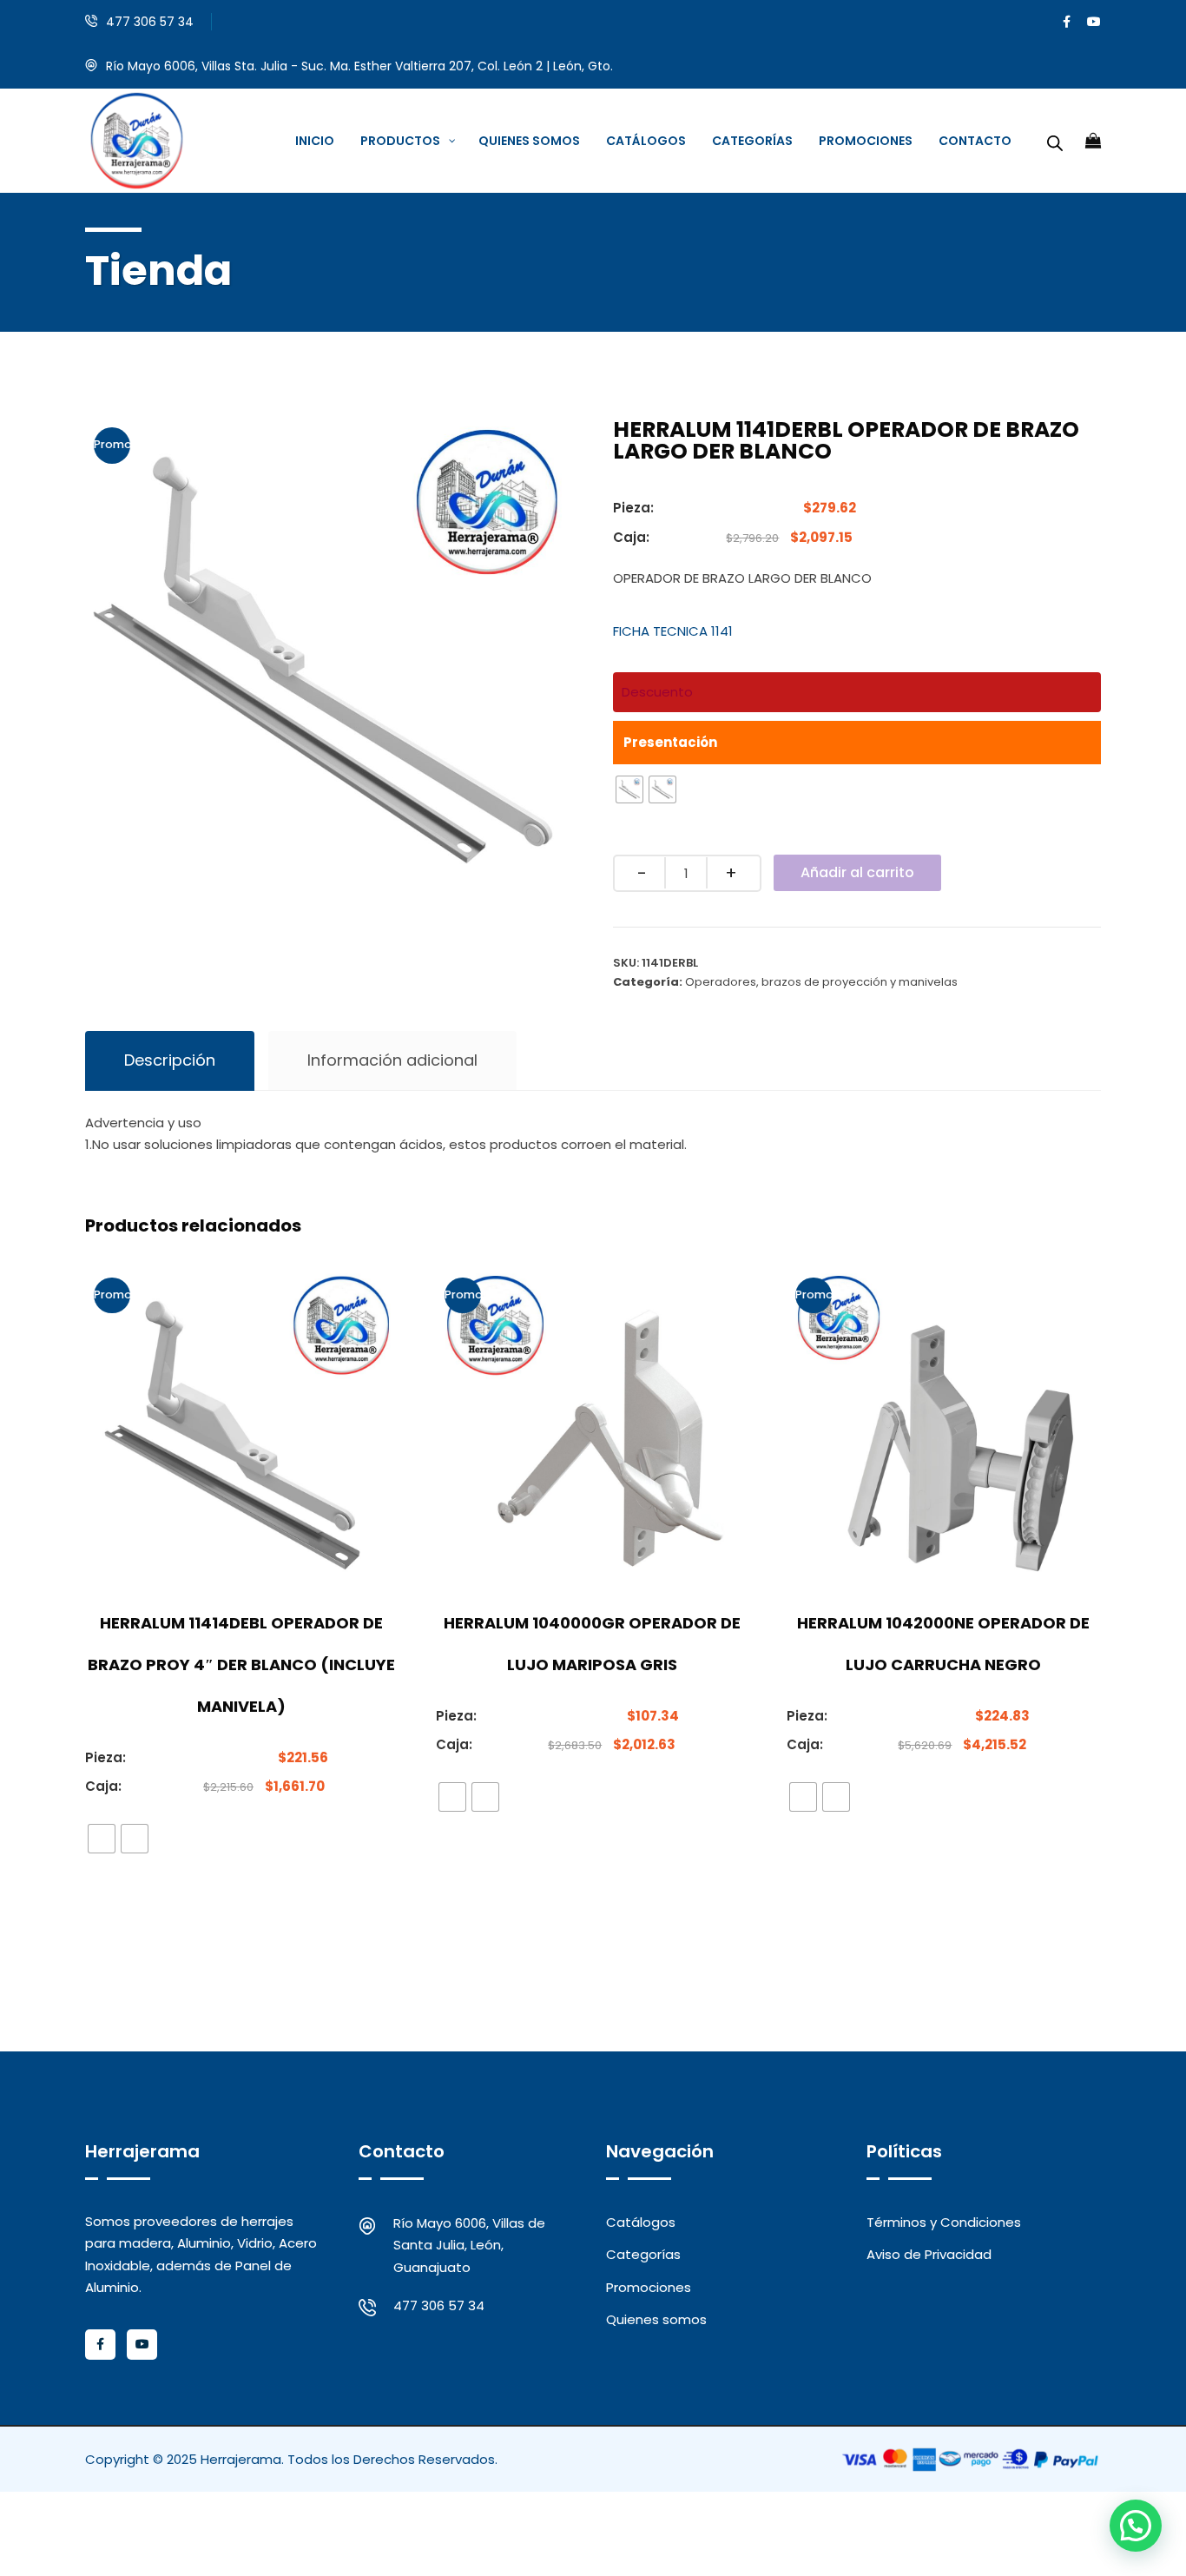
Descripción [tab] (170, 1060)
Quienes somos (656, 2319)
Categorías (643, 2254)
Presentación (670, 742)
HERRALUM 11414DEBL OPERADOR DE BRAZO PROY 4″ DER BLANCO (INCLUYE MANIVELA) (241, 1664)
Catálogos (641, 2222)
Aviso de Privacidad (929, 2254)
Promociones (649, 2287)
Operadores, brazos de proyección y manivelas (821, 982)
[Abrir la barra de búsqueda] (1055, 141)
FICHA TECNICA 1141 (673, 631)
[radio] (629, 789)
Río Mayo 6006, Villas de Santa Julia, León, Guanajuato (469, 2245)
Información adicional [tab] (392, 1060)
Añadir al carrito (857, 872)
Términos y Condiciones (944, 2222)
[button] (1136, 2526)
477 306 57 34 (150, 22)
